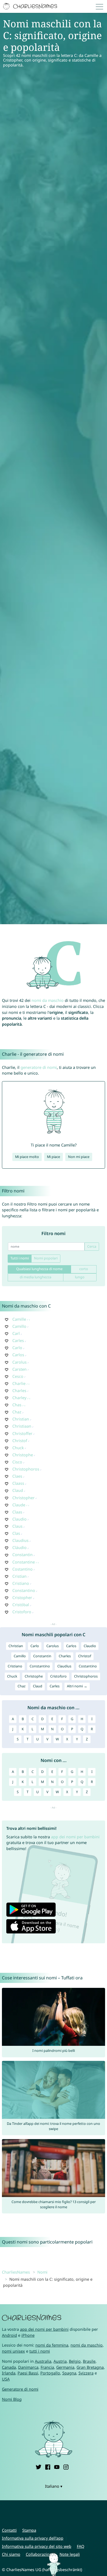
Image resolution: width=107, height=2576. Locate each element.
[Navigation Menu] (101, 6)
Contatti (9, 2530)
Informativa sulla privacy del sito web (37, 2546)
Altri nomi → (77, 1686)
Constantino (24, 1590)
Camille (19, 1319)
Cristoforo (22, 1612)
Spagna (69, 2373)
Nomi (42, 2272)
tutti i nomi (40, 2351)
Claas (17, 1512)
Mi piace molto (27, 1157)
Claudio (19, 1519)
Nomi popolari (46, 1258)
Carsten (19, 1369)
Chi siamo (11, 2554)
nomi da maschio (48, 1000)
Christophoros (26, 1469)
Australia (43, 2361)
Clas (16, 1533)
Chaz (17, 1412)
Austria (60, 2361)
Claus (17, 1526)
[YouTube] (57, 2466)
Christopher (23, 1498)
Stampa (29, 2530)
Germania (65, 2367)
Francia (47, 2367)
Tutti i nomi (20, 1258)
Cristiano (21, 1583)
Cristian (19, 1576)
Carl (16, 1333)
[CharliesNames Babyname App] (31, 7)
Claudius (20, 1540)
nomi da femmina (52, 2345)
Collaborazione (40, 2554)
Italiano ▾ (54, 2486)
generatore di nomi (39, 1067)
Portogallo (50, 2373)
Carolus (19, 1362)
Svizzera (86, 2373)
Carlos (18, 1355)
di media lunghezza (36, 1277)
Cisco (17, 1462)
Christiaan (22, 1426)
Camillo (19, 1326)
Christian (21, 1419)
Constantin (22, 1555)
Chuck (18, 1448)
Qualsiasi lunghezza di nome (39, 1269)
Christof (20, 1441)
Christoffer (22, 1433)
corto (84, 1269)
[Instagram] (66, 2466)
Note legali (70, 2554)
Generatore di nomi (20, 2389)
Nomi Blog (12, 2399)
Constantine (24, 1562)
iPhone (28, 2335)
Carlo (17, 1348)
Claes (17, 1476)
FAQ (81, 2546)
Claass (18, 1483)
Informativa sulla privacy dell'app (33, 2538)
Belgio (75, 2361)
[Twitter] (38, 2466)
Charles (19, 1391)
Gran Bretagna (90, 2367)
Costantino (22, 1569)
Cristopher (22, 1598)
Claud (18, 1490)
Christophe (23, 1455)
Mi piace (54, 1157)
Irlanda (9, 2373)
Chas (17, 1405)
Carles (18, 1340)
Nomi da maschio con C (26, 1306)
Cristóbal (21, 1605)
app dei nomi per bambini (75, 1837)
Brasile (89, 2361)
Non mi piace (79, 1157)
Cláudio (19, 1547)
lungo (80, 1277)
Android (9, 2335)
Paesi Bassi (28, 2373)
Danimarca (28, 2367)
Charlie (19, 1383)
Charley (19, 1398)
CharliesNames (16, 2272)
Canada (9, 2367)
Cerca (92, 1246)
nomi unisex (13, 2351)
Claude (19, 1505)
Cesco (18, 1376)
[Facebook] (48, 2466)
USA (6, 2379)
